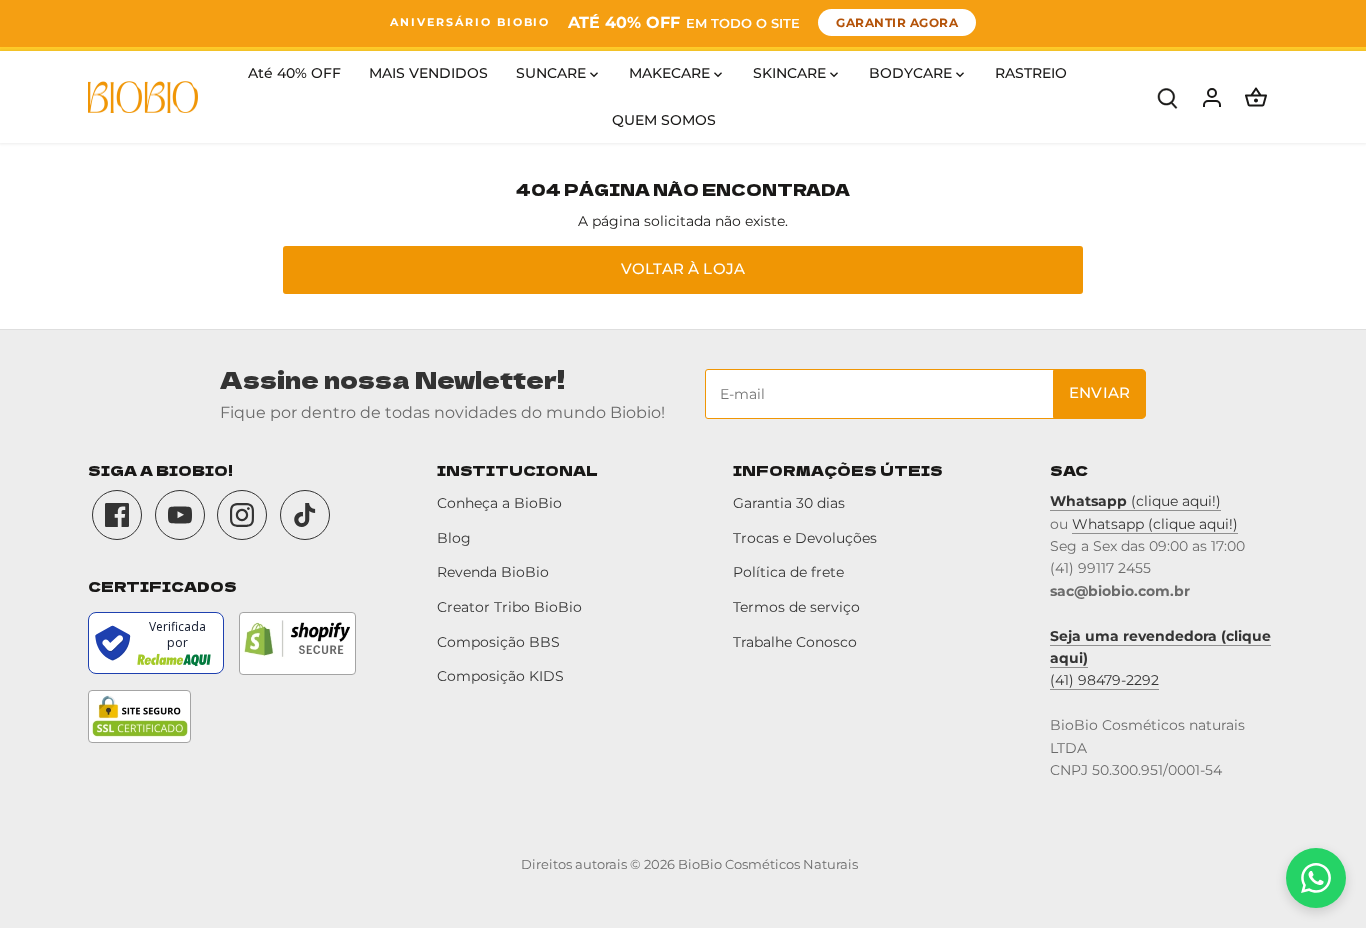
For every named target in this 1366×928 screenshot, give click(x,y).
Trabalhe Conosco (795, 642)
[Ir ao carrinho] (1256, 97)
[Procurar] (1168, 97)
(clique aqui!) (1135, 501)
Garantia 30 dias (789, 503)
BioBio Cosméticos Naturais (768, 864)
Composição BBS (498, 642)
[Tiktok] (305, 515)
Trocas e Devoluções (805, 538)
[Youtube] (180, 515)
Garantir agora (897, 22)
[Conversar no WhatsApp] (1316, 878)
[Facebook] (117, 515)
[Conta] (1212, 97)
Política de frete (788, 572)
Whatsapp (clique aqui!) (1155, 524)
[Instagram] (242, 515)
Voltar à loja (683, 268)
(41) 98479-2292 (1104, 680)
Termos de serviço (796, 607)
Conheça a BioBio (499, 503)
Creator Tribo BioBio (509, 607)
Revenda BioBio (493, 572)
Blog (454, 538)
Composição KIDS (500, 676)
